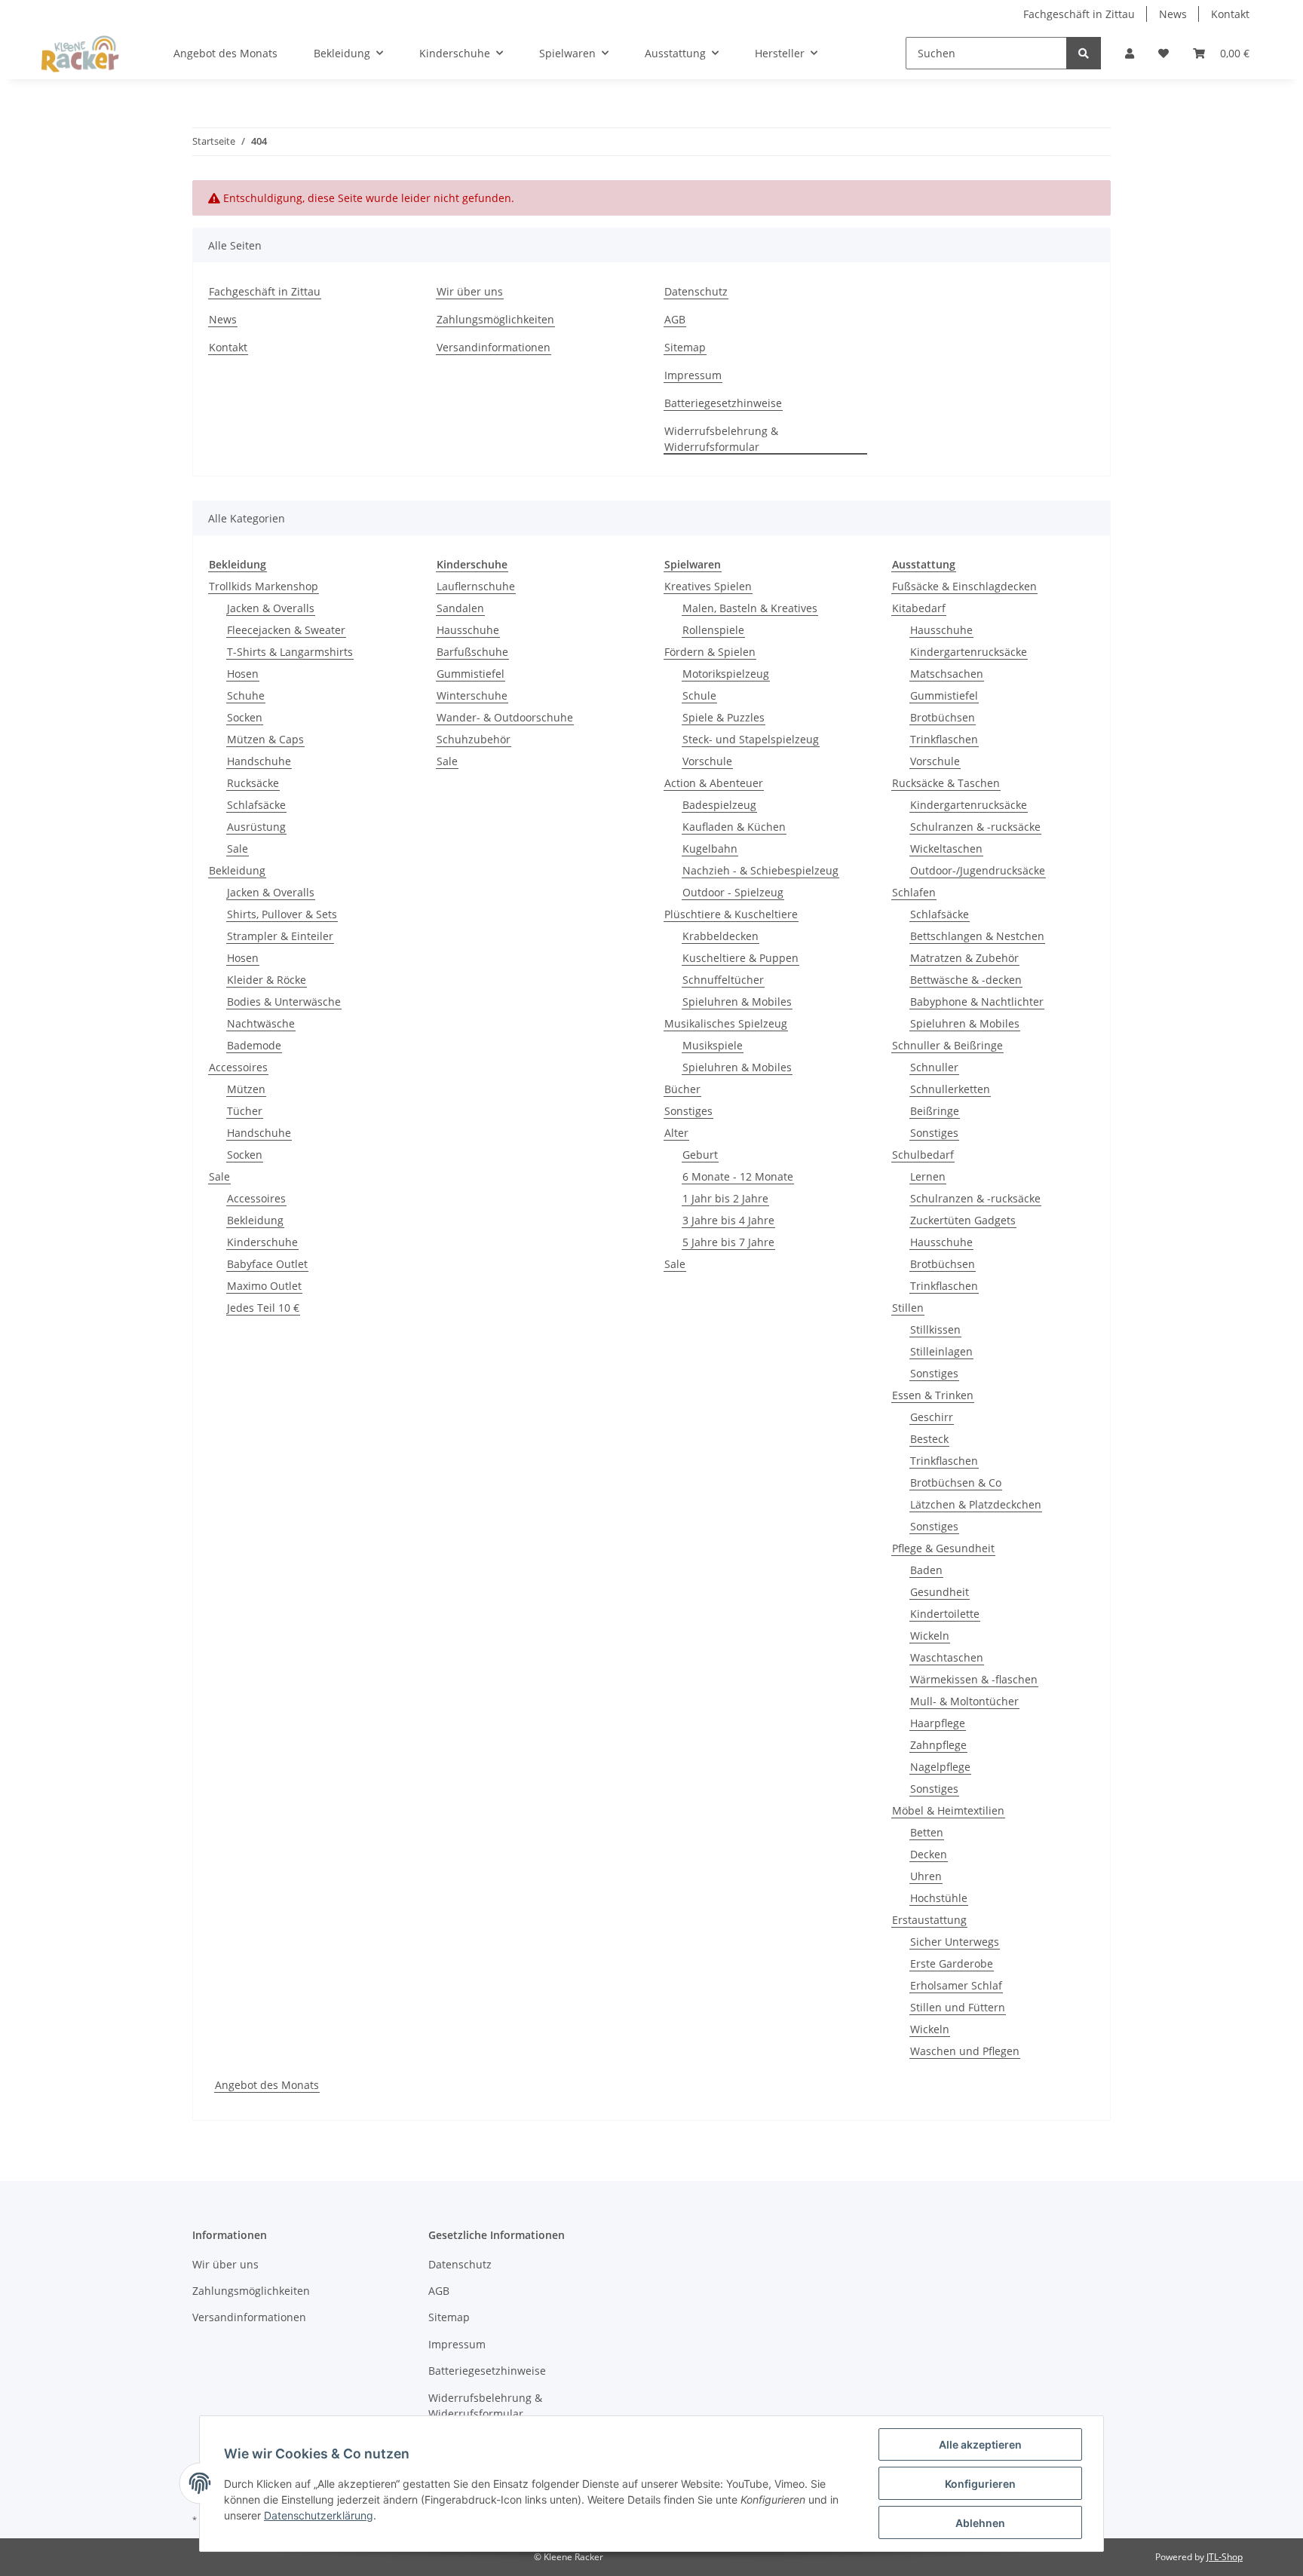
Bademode (254, 1045)
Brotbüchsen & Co (956, 1483)
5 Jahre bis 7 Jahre (728, 1242)
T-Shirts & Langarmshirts (290, 652)
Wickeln (930, 1636)
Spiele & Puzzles (724, 717)
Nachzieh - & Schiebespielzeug (760, 870)
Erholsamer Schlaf (956, 1985)
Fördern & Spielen (710, 652)
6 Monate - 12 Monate (738, 1176)
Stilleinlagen (941, 1351)
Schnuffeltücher (723, 980)
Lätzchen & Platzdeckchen (976, 1504)
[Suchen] (1084, 53)
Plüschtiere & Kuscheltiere (731, 914)
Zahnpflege (938, 1745)
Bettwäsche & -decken (966, 980)
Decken (929, 1854)
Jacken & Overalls (271, 608)
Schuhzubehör (474, 739)
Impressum (693, 375)
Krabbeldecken (720, 936)
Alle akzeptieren (980, 2444)
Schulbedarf (923, 1155)
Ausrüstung (256, 827)
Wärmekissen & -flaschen (974, 1679)
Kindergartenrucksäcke (969, 652)
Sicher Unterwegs (955, 1942)
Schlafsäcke (256, 805)
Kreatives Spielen (708, 586)
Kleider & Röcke (267, 980)
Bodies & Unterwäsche (284, 1002)
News (1173, 14)
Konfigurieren (980, 2484)
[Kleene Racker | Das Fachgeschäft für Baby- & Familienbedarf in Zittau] (80, 54)
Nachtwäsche (261, 1023)
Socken (245, 717)
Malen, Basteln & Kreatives (750, 608)
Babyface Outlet (267, 1264)
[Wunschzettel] (1164, 53)
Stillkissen (935, 1329)
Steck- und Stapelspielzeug (751, 739)
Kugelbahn (710, 848)
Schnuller (934, 1067)
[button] (1130, 53)
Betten (927, 1832)
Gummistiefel (471, 674)
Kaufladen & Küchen (734, 827)
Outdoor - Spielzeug (733, 892)
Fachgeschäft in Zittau (1079, 14)
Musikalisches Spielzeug (726, 1023)
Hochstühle (939, 1898)
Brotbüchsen (943, 717)
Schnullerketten (950, 1089)
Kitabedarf (919, 608)
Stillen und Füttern (958, 2007)
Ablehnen (980, 2523)
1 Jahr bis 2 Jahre (725, 1198)
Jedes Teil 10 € (263, 1308)
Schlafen (914, 892)
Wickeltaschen (946, 848)
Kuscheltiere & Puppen (740, 958)
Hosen (243, 674)
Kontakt (1230, 14)
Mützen (246, 1089)
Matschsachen (947, 674)
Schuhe (246, 695)
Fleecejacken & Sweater (286, 630)
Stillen (908, 1308)
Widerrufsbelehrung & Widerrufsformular (721, 439)
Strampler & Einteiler (280, 936)
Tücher (245, 1111)
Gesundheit (940, 1592)
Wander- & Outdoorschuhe (505, 717)
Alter (676, 1133)
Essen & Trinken (933, 1395)
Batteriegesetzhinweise (723, 403)
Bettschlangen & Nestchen (977, 936)
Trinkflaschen (944, 739)
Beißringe (935, 1111)
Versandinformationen (494, 347)
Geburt (700, 1155)
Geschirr (932, 1417)
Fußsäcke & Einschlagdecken (964, 586)
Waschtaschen (947, 1657)
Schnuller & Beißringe (947, 1045)
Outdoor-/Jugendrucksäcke (978, 870)
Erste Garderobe (952, 1963)
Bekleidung (237, 870)
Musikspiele (713, 1045)
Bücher (682, 1089)
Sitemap (685, 347)
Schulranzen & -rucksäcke (975, 827)
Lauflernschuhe (476, 586)
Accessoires (238, 1067)
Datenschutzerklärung (319, 2515)
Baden (926, 1570)
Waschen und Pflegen (965, 2051)
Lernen (928, 1176)
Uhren (926, 1876)
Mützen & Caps (265, 739)
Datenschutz (696, 291)
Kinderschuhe (262, 1242)
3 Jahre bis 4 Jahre (728, 1220)
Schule (699, 695)
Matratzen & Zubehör (964, 958)
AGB (675, 319)
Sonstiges (688, 1111)
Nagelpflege (940, 1767)
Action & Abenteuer (714, 783)
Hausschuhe (468, 630)
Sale (238, 848)
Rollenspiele (713, 630)
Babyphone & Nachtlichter (977, 1002)
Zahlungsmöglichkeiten (495, 319)
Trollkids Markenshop (264, 586)
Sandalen (460, 608)
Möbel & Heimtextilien (948, 1810)
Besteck (929, 1439)
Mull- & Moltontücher (964, 1701)
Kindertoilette (945, 1614)
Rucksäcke (253, 783)
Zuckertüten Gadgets (963, 1220)
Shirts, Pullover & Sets (282, 914)
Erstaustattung (929, 1920)
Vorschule (707, 761)
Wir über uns (470, 291)
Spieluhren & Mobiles (737, 1002)
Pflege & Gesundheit (943, 1548)
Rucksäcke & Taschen (946, 783)
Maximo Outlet (264, 1286)
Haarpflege (938, 1723)
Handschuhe (259, 761)
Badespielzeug (719, 805)
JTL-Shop (1225, 2557)
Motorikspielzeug (726, 674)
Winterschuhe (472, 695)
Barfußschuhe (472, 652)
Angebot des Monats (267, 2085)
